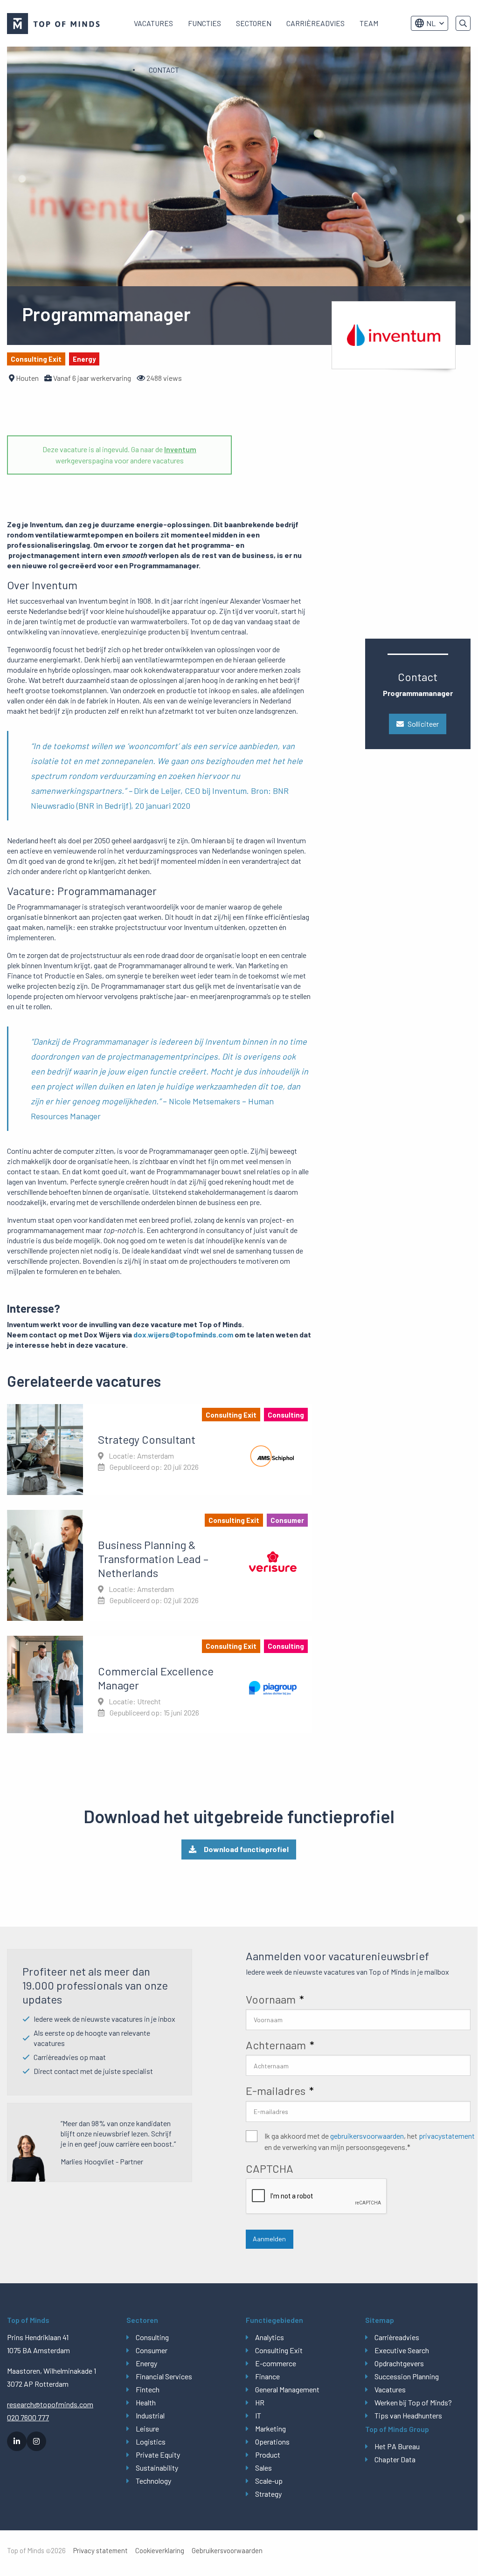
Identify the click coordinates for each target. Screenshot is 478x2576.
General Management (287, 2389)
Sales (263, 2468)
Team (369, 23)
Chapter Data (395, 2459)
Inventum (180, 449)
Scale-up (269, 2481)
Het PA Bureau (397, 2446)
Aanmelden (269, 2239)
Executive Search (402, 2350)
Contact (164, 70)
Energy (146, 2363)
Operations (272, 2442)
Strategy (268, 2494)
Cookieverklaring (160, 2551)
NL (431, 23)
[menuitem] (153, 23)
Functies (204, 23)
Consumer (152, 2350)
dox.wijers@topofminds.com (183, 1334)
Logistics (151, 2442)
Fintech (148, 2389)
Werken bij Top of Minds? (413, 2402)
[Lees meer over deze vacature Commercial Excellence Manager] (159, 1684)
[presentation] (317, 2197)
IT (258, 2415)
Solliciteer (423, 724)
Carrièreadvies (315, 23)
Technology (153, 2481)
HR (260, 2402)
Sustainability (157, 2468)
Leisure (147, 2428)
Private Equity (158, 2455)
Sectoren (254, 23)
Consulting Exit (279, 2350)
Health (146, 2402)
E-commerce (276, 2363)
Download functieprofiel (246, 1849)
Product (268, 2455)
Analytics (270, 2337)
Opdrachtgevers (399, 2363)
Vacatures (153, 23)
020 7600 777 (28, 2417)
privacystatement (447, 2136)
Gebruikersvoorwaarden (227, 2551)
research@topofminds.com (50, 2404)
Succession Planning (407, 2376)
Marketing (270, 2428)
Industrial (150, 2415)
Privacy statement (100, 2551)
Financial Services (164, 2376)
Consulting (152, 2337)
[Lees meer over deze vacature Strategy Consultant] (159, 1449)
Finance (267, 2376)
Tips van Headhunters (408, 2415)
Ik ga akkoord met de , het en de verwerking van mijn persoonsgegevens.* (370, 2141)
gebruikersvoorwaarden (367, 2136)
